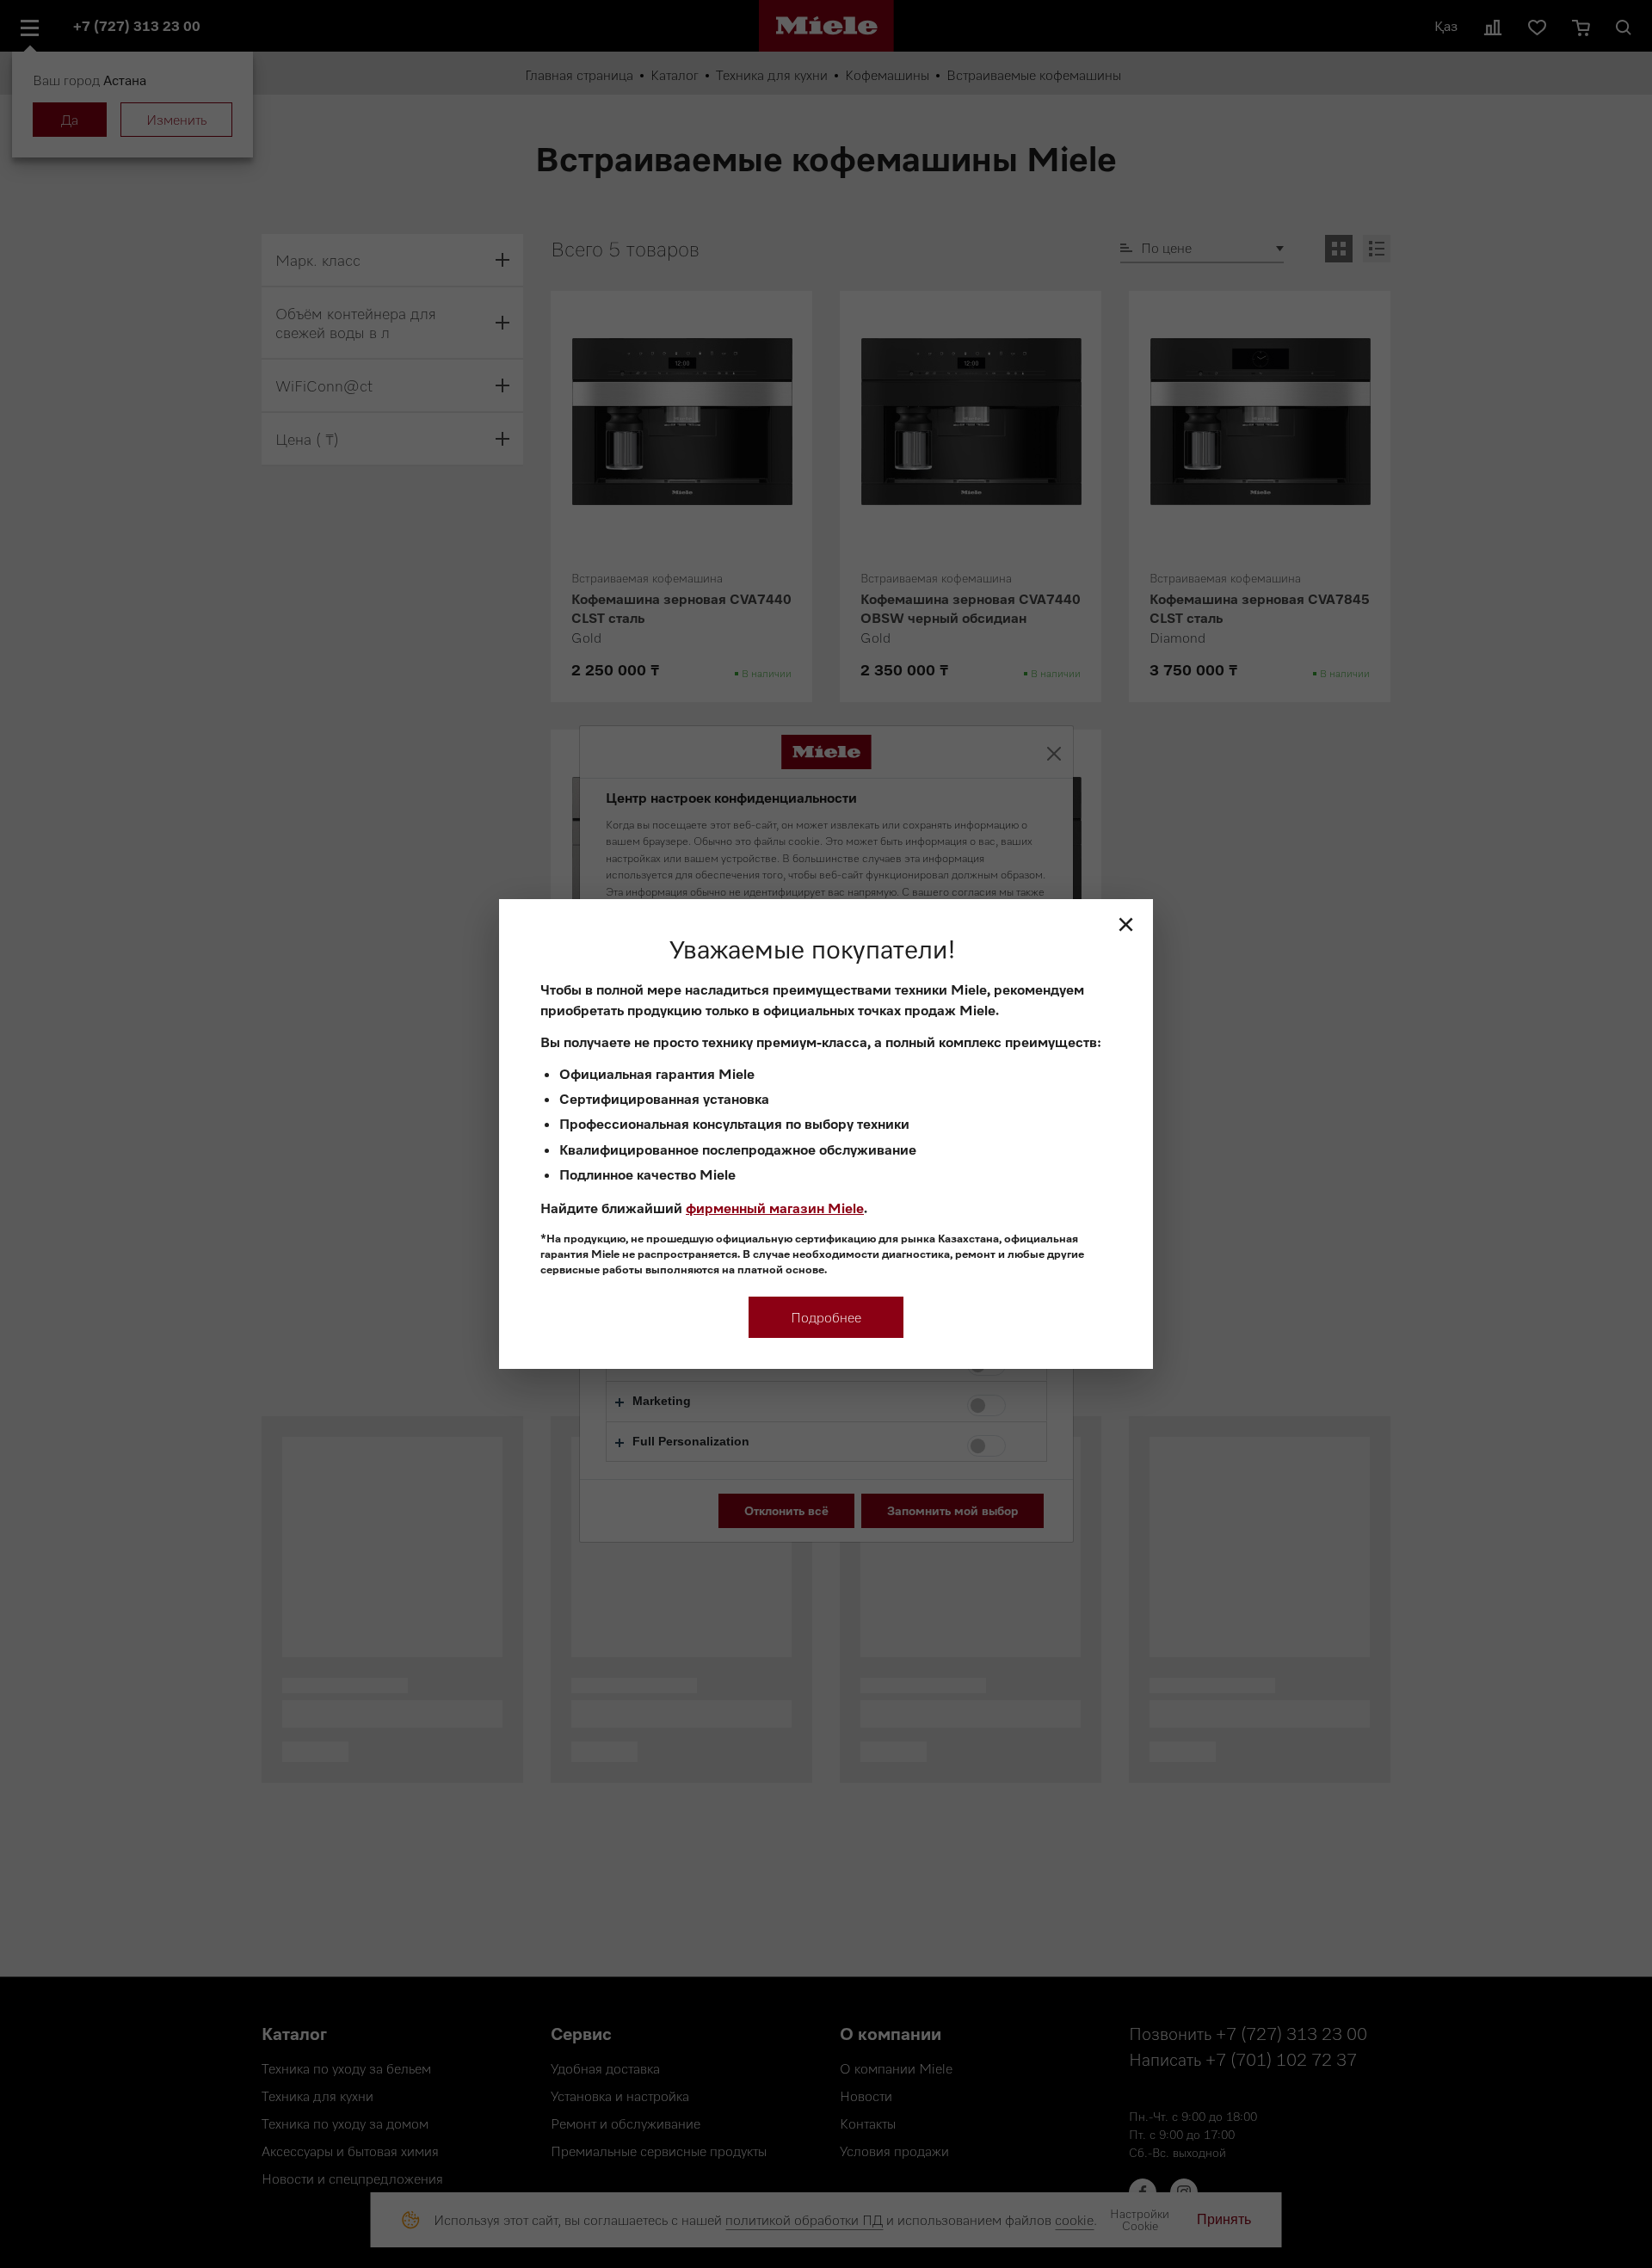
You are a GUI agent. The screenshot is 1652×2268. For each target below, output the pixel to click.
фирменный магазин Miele (775, 1208)
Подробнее (826, 1317)
